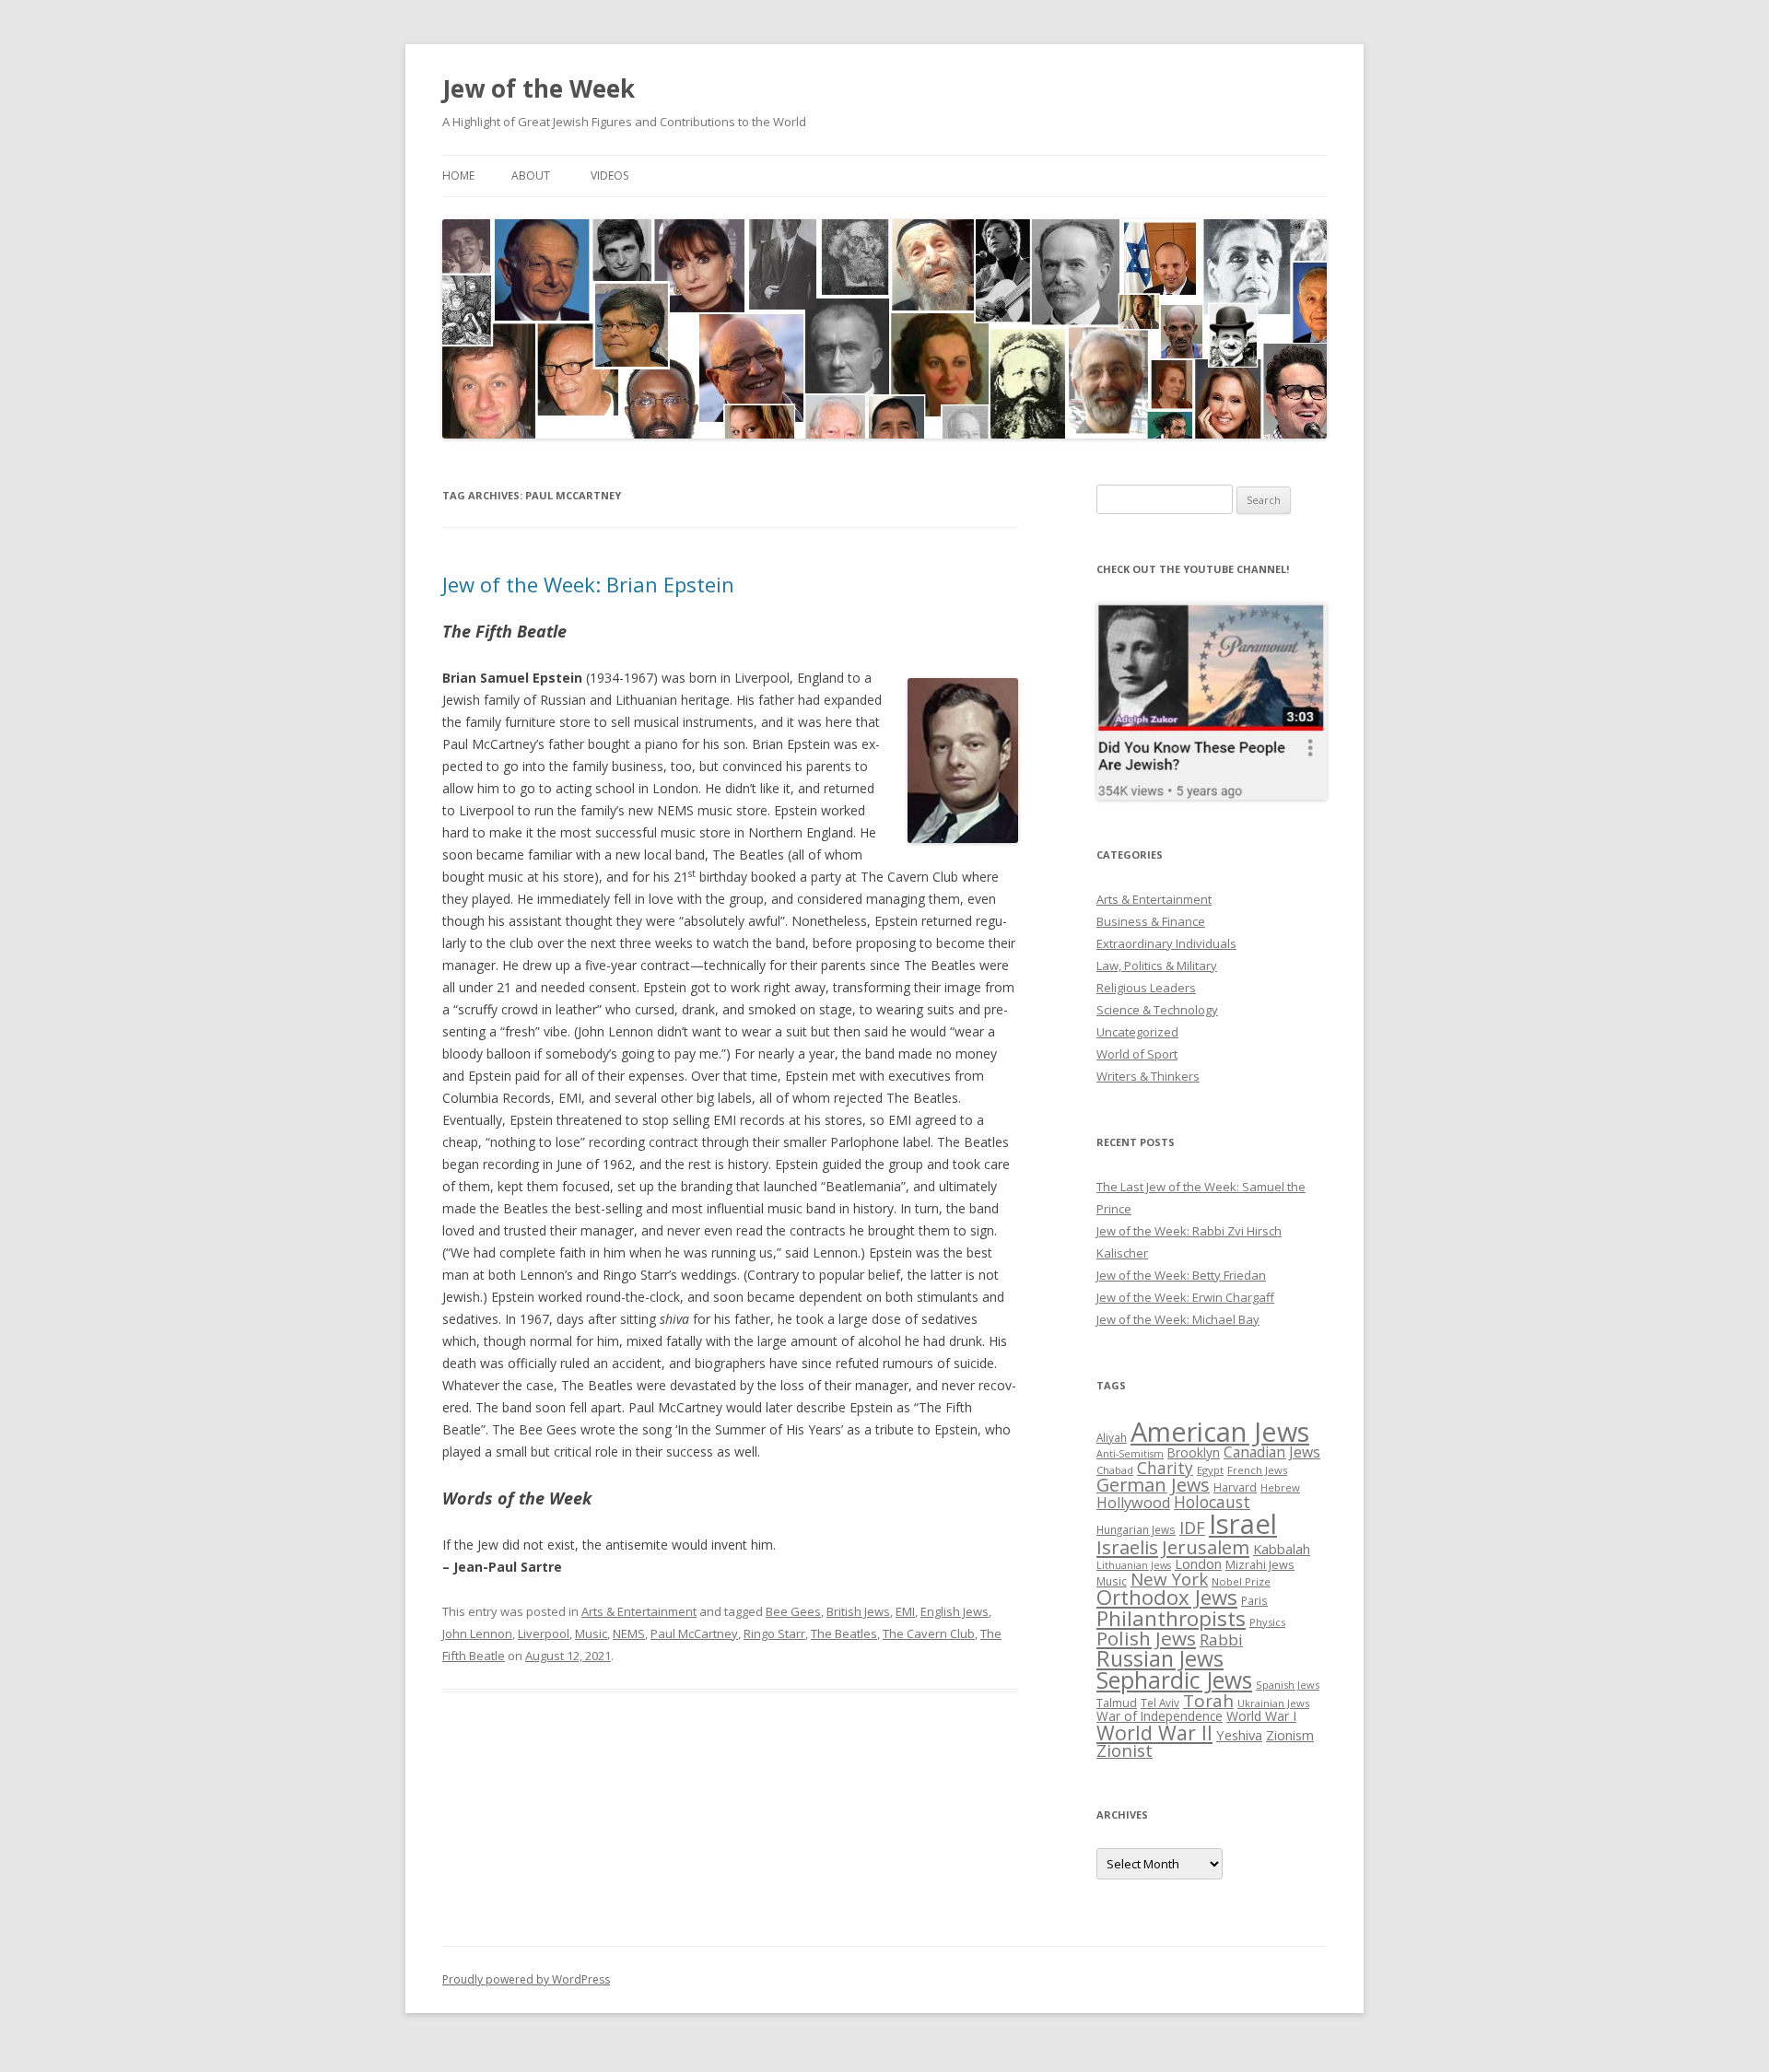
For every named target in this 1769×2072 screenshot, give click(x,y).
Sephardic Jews (1174, 1680)
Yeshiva (1239, 1735)
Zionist (1125, 1750)
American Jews (1220, 1431)
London (1198, 1563)
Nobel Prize (1241, 1581)
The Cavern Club (929, 1633)
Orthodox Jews (1167, 1597)
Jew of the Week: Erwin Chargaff (1185, 1297)
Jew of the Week (539, 88)
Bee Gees (793, 1611)
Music (591, 1633)
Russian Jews (1160, 1658)
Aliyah (1112, 1437)
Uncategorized (1137, 1032)
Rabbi (1221, 1639)
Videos (609, 176)
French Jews (1257, 1470)
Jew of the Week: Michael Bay (1178, 1319)
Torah (1208, 1701)
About (531, 176)
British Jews (858, 1611)
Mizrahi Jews (1260, 1564)
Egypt (1210, 1470)
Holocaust (1212, 1502)
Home (458, 176)
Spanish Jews (1288, 1685)
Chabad (1115, 1470)
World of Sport (1137, 1054)
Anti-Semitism (1130, 1454)
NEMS (629, 1633)
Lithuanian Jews (1134, 1565)
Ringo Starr (774, 1633)
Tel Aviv (1160, 1703)
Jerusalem (1206, 1547)
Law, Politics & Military (1157, 966)
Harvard (1235, 1487)
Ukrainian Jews (1273, 1703)
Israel (1243, 1524)
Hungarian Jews (1136, 1529)
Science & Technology (1157, 1010)
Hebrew (1280, 1487)
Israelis (1127, 1547)
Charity (1165, 1468)
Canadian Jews (1272, 1452)
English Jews (955, 1611)
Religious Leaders (1146, 988)
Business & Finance (1151, 921)
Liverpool (544, 1633)
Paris (1254, 1600)
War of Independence (1160, 1716)
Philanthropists (1171, 1618)
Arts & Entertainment (639, 1611)
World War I (1261, 1716)
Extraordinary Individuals (1166, 943)
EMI (905, 1611)
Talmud (1117, 1703)
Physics (1267, 1622)
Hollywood (1133, 1503)
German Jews (1153, 1485)
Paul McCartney (694, 1633)
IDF (1192, 1528)
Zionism (1290, 1735)
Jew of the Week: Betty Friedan (1181, 1275)
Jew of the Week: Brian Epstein (588, 584)
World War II (1154, 1733)
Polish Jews (1146, 1638)
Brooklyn (1194, 1452)
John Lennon (477, 1633)
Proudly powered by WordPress (526, 1979)
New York (1169, 1579)
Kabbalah (1282, 1549)
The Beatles (844, 1633)
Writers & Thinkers (1148, 1076)
